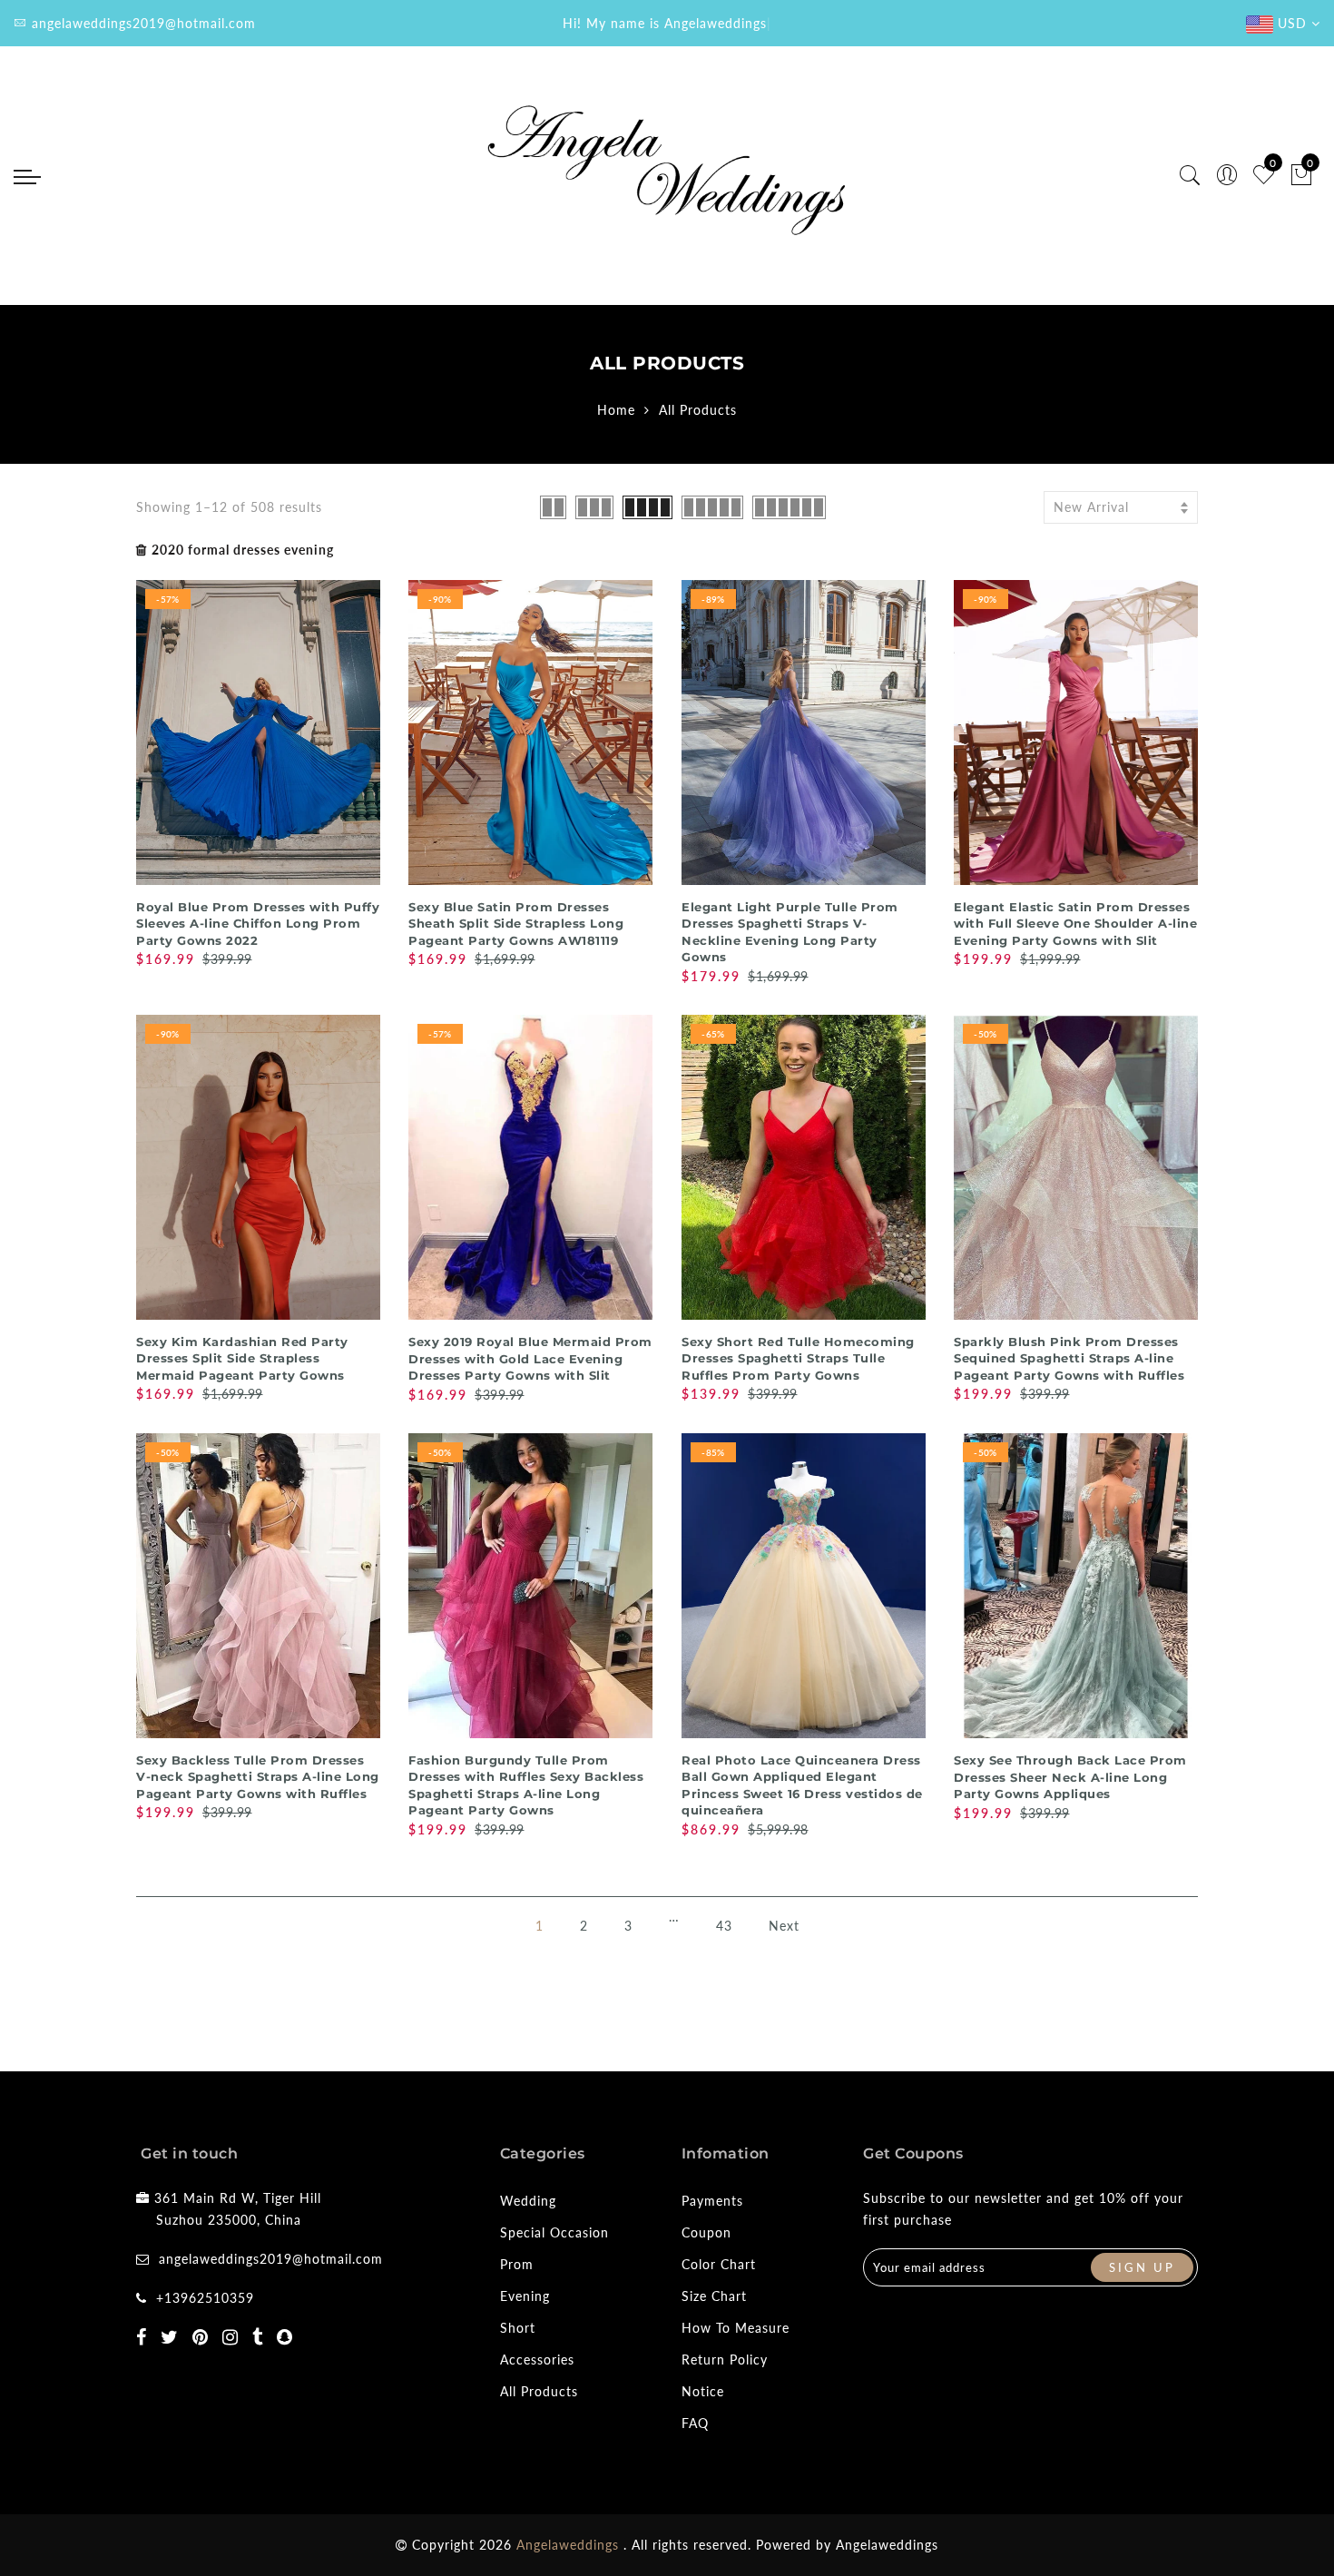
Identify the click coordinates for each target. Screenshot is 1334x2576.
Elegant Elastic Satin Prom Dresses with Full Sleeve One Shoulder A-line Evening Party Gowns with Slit (1075, 924)
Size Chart (714, 2296)
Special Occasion (554, 2232)
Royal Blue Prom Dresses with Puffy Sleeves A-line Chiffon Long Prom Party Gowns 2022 (258, 924)
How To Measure (736, 2328)
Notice (703, 2391)
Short (518, 2328)
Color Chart (719, 2264)
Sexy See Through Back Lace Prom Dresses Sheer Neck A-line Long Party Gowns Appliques (1070, 1777)
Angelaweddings (887, 2545)
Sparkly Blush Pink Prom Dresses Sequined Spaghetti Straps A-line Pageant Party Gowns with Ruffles (1069, 1358)
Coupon (706, 2232)
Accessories (537, 2360)
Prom (517, 2264)
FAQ (695, 2423)
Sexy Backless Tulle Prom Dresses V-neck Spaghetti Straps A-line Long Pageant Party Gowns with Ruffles (258, 1777)
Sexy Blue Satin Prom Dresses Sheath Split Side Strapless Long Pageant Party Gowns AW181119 (516, 924)
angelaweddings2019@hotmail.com (271, 2259)
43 (724, 1926)
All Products (539, 2391)
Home (616, 410)
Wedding (528, 2201)
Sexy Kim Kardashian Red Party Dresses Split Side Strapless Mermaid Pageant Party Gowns (242, 1358)
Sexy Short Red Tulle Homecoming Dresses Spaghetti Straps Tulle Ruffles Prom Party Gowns (798, 1358)
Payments (712, 2201)
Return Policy (725, 2360)
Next (784, 1926)
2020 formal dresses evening (243, 550)
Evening (525, 2296)
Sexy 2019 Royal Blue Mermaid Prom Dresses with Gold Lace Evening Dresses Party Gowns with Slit (530, 1358)
